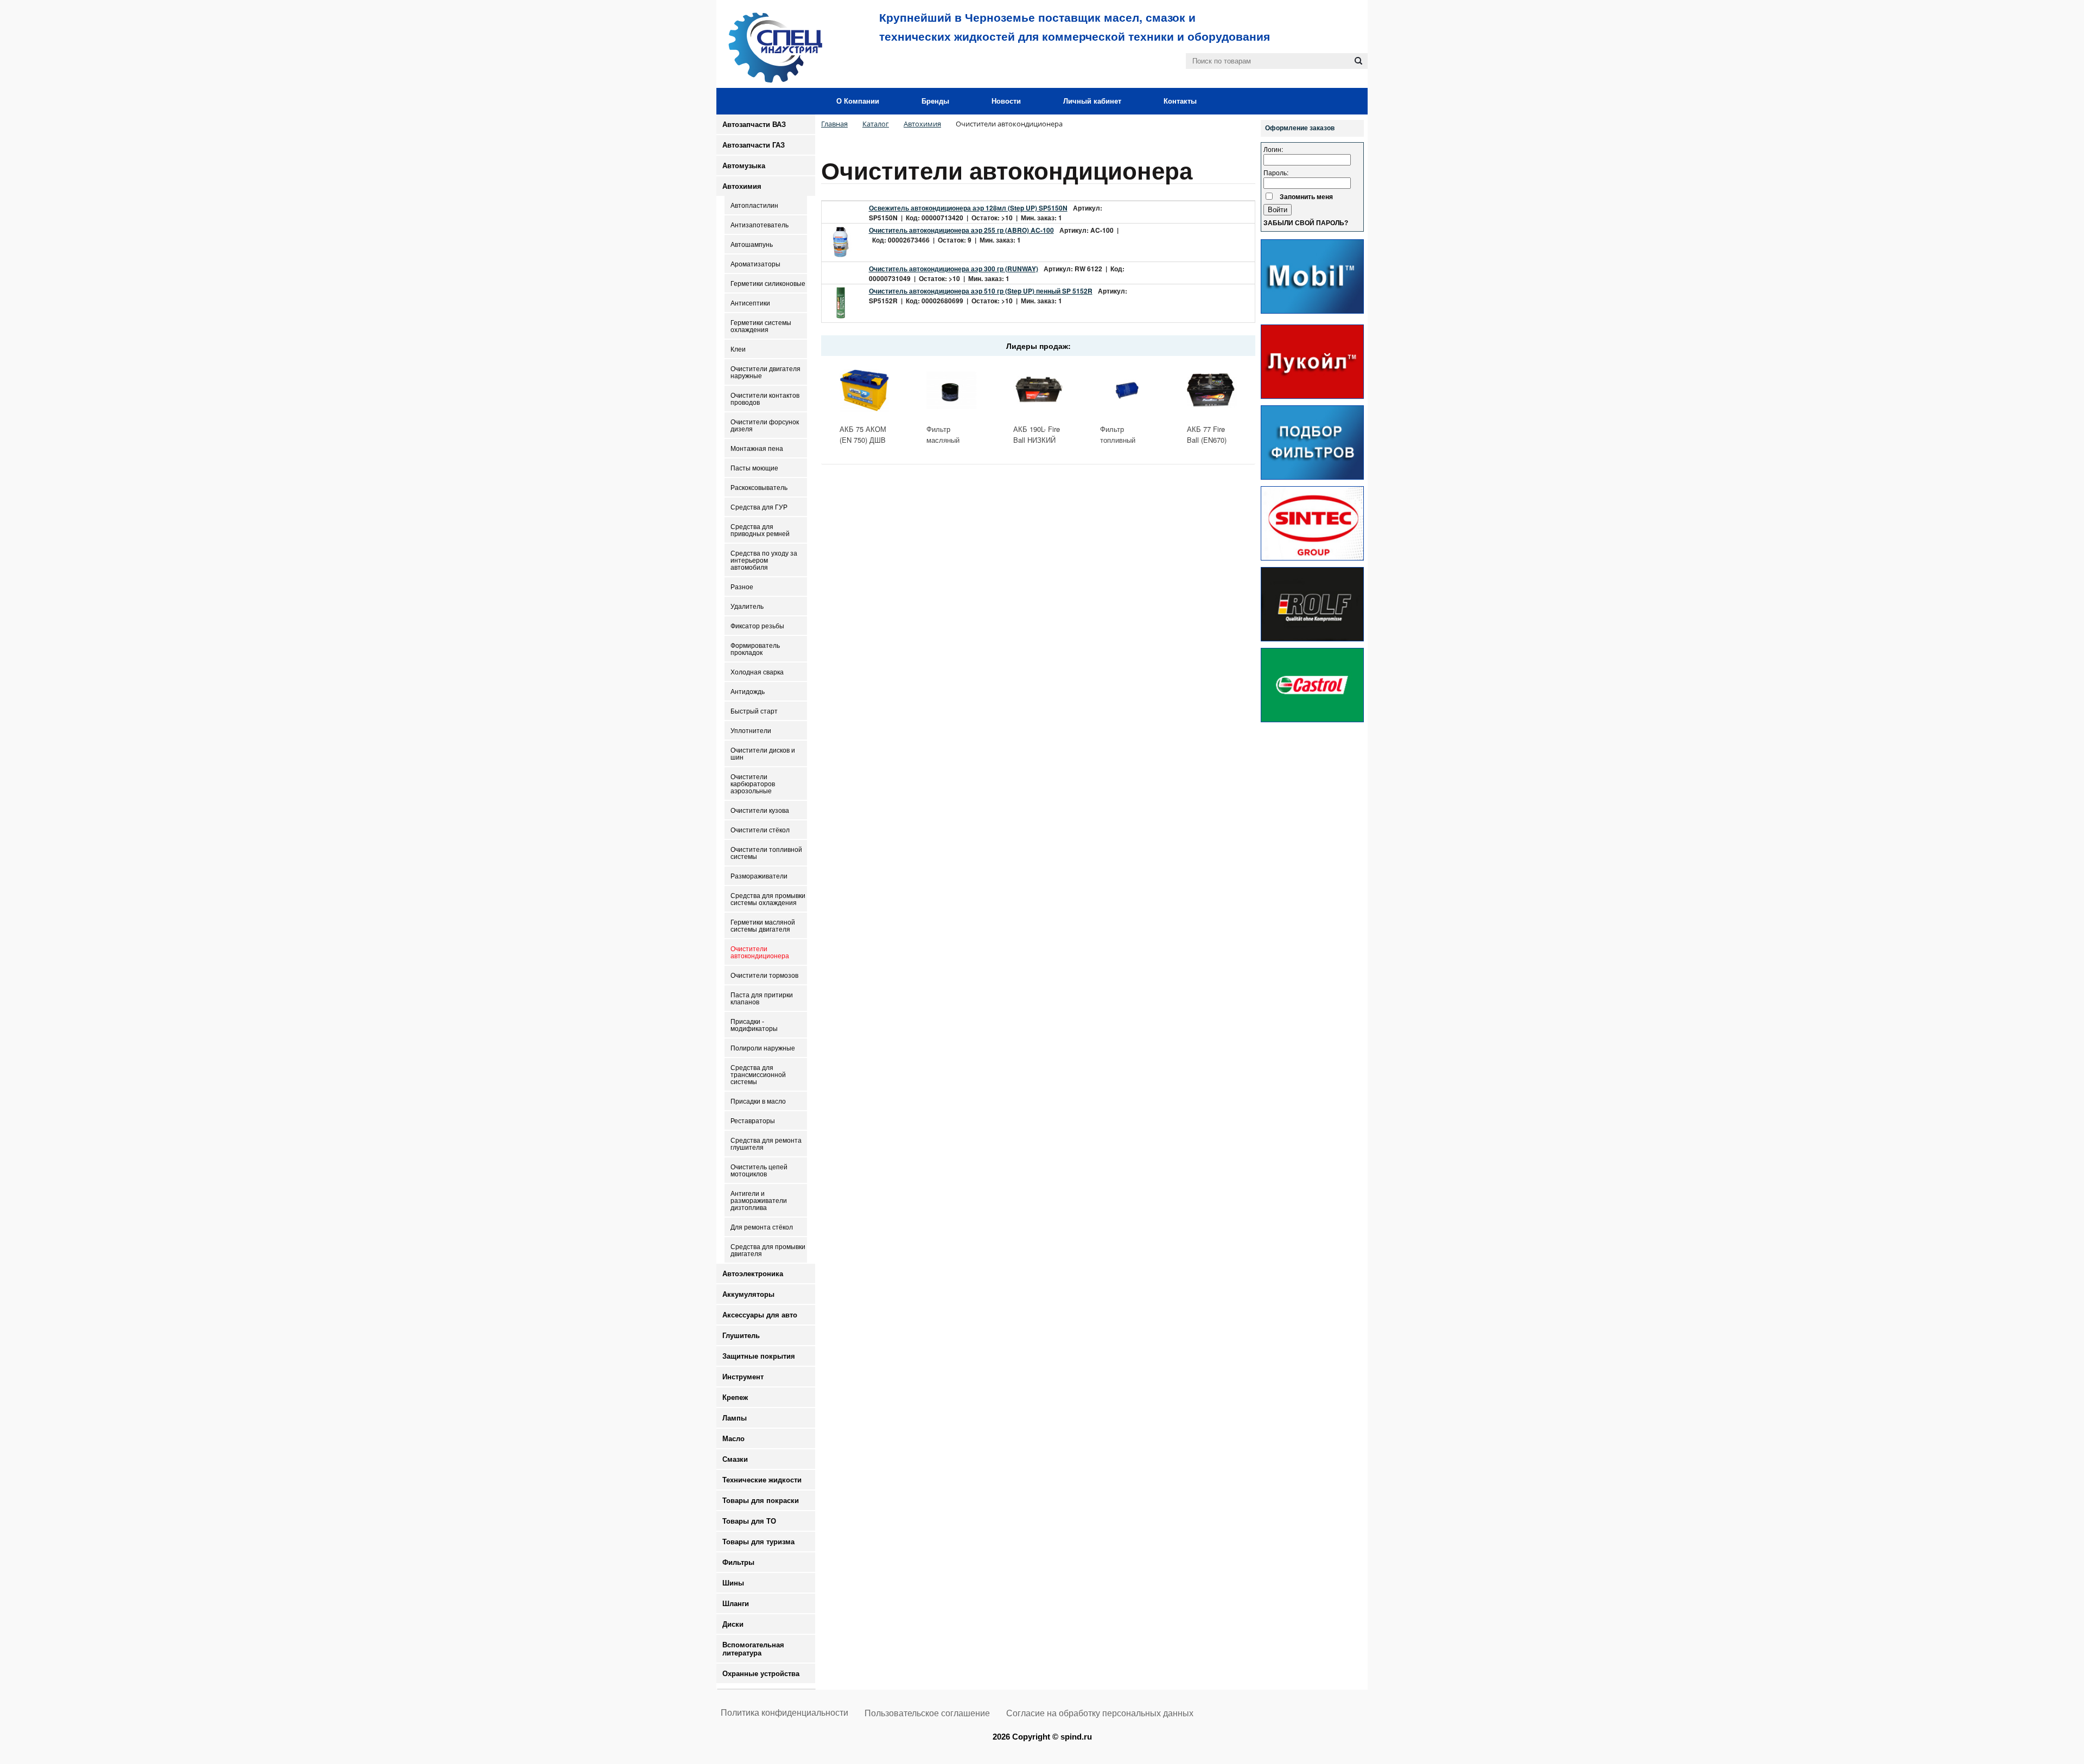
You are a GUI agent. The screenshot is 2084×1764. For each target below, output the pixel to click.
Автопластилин (754, 205)
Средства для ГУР (759, 507)
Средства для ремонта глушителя (766, 1144)
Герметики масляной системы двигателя (763, 926)
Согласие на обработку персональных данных (1100, 1713)
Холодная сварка (757, 672)
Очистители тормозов (764, 975)
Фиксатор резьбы (757, 626)
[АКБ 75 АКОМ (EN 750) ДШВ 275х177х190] (865, 390)
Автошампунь (752, 244)
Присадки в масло (758, 1101)
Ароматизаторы (755, 264)
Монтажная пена (757, 448)
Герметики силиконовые (768, 284)
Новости (1006, 101)
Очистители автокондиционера (760, 952)
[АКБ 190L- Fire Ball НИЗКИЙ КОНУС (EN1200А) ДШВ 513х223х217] (1038, 390)
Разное (742, 587)
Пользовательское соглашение (927, 1713)
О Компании (858, 101)
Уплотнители (751, 731)
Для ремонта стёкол (762, 1227)
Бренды (935, 101)
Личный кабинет (1092, 101)
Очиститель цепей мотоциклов (759, 1170)
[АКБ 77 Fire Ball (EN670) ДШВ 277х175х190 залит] (1212, 390)
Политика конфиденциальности (784, 1713)
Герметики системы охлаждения (761, 326)
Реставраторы (753, 1121)
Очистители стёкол (760, 830)
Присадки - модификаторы (754, 1025)
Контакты (1180, 101)
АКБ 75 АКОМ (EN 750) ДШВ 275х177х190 (863, 440)
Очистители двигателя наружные (765, 372)
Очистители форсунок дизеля (765, 425)
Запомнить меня (1306, 196)
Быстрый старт (754, 711)
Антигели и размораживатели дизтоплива (759, 1201)
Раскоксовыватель (759, 488)
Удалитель (747, 606)
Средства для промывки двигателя (768, 1250)
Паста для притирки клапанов (762, 998)
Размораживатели (759, 876)
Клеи (738, 349)
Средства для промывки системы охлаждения (768, 899)
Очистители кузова (760, 810)
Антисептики (750, 303)
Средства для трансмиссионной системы (758, 1075)
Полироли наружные (763, 1048)
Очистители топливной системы (766, 853)
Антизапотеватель (760, 225)
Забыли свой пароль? (1306, 223)
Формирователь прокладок (755, 649)
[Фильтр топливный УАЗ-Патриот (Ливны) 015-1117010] (1125, 390)
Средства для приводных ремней (760, 530)
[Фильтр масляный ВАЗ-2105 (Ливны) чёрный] (951, 390)
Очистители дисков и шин (763, 754)
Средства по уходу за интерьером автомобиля (764, 560)
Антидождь (748, 692)
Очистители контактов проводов (765, 399)
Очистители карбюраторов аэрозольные (753, 784)
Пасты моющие (754, 468)
